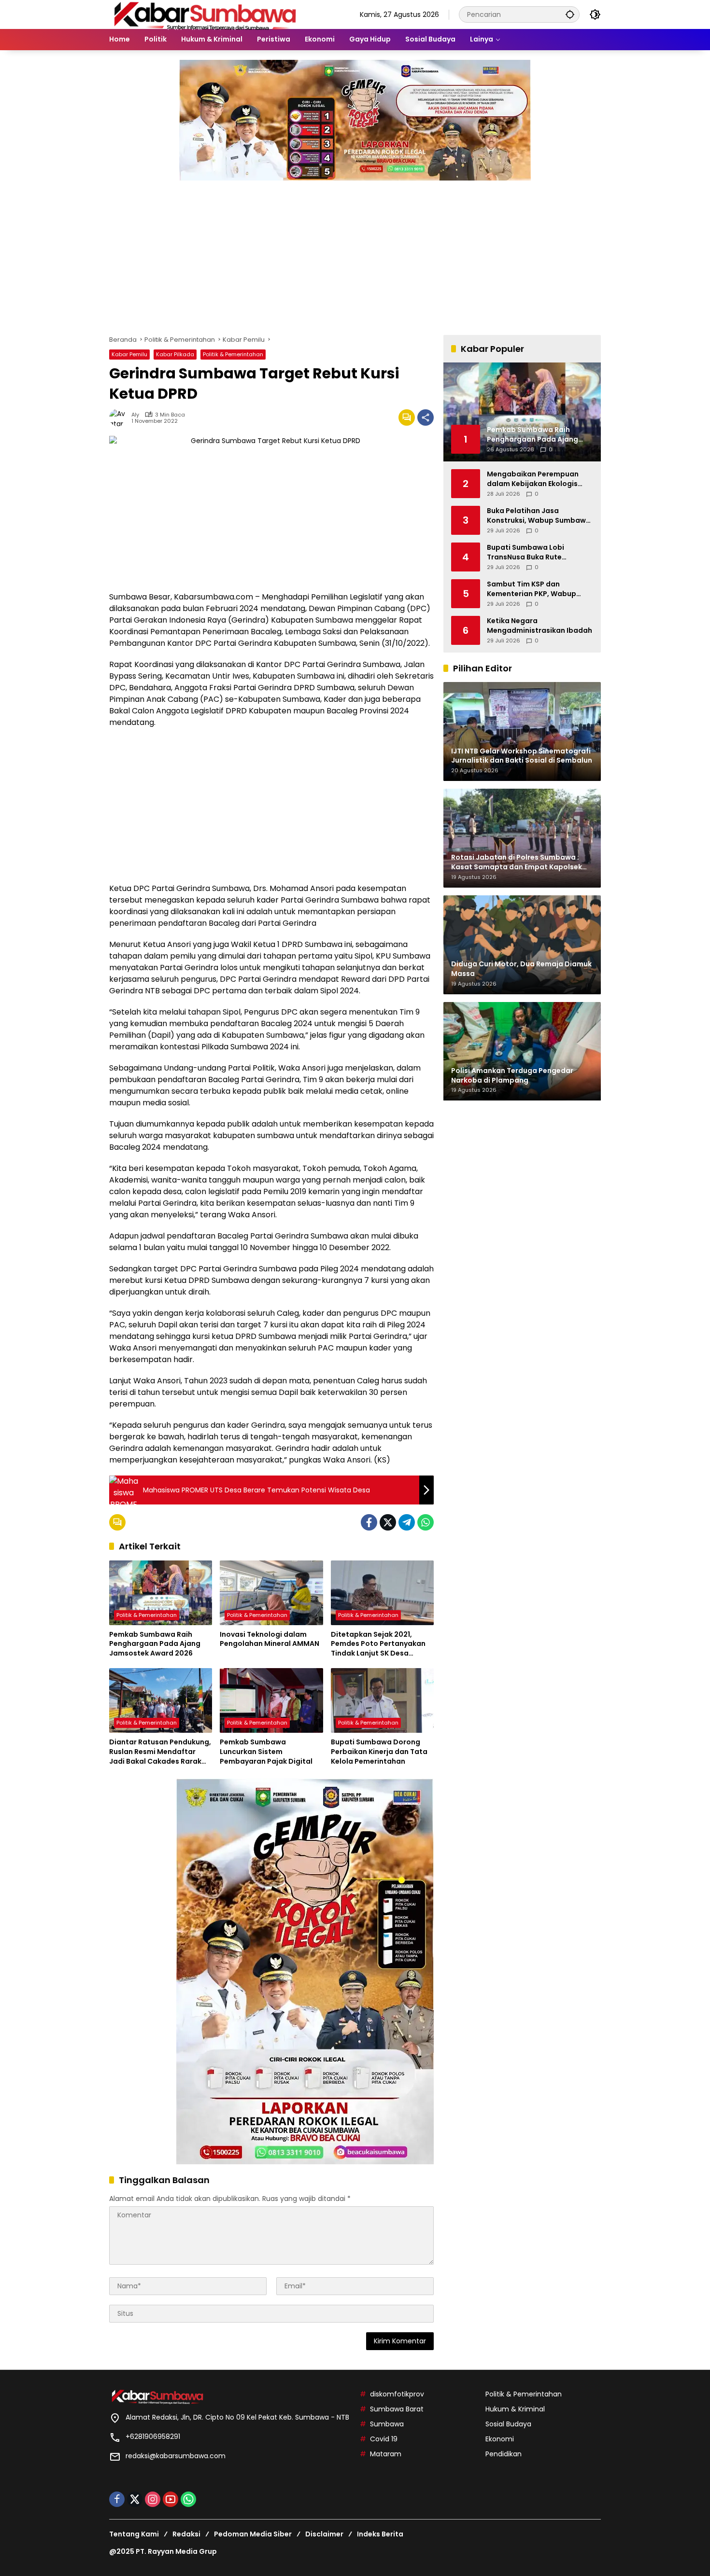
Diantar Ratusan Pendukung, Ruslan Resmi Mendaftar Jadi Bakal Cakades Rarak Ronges (160, 1752)
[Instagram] (153, 2499)
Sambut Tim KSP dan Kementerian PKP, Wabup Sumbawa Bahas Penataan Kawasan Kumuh (535, 589)
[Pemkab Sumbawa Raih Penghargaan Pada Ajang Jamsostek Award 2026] (161, 1593)
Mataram (386, 2454)
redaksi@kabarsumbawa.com (176, 2456)
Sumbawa (387, 2424)
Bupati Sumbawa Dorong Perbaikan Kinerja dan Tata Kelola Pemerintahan (379, 1752)
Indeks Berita (380, 2534)
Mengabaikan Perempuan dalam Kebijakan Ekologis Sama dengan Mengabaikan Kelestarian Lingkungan (537, 479)
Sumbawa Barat (397, 2409)
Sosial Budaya (508, 2424)
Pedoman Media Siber (253, 2534)
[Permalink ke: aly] (120, 418)
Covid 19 (384, 2439)
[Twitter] (388, 1522)
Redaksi (186, 2534)
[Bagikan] (426, 418)
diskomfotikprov (397, 2394)
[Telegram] (407, 1522)
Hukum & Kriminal (515, 2409)
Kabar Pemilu (129, 354)
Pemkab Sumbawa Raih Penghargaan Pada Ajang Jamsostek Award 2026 (155, 1644)
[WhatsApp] (426, 1522)
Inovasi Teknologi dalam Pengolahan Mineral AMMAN (270, 1639)
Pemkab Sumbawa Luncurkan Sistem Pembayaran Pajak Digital (266, 1752)
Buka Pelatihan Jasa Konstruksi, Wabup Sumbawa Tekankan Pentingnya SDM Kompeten (539, 516)
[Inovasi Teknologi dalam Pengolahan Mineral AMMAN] (271, 1593)
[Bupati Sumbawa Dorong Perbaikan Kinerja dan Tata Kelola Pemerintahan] (382, 1700)
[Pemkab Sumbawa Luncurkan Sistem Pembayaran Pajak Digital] (271, 1700)
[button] (570, 14)
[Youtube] (170, 2499)
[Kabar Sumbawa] (206, 14)
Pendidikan (504, 2454)
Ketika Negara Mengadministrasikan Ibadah (540, 626)
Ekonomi (500, 2439)
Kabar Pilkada (175, 354)
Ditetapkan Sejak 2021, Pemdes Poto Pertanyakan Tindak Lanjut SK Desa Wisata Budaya (378, 1644)
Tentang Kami (134, 2534)
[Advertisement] (355, 253)
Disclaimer (324, 2534)
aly (135, 415)
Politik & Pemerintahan (233, 354)
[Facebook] (369, 1522)
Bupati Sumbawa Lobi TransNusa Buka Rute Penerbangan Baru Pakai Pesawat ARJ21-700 (531, 552)
